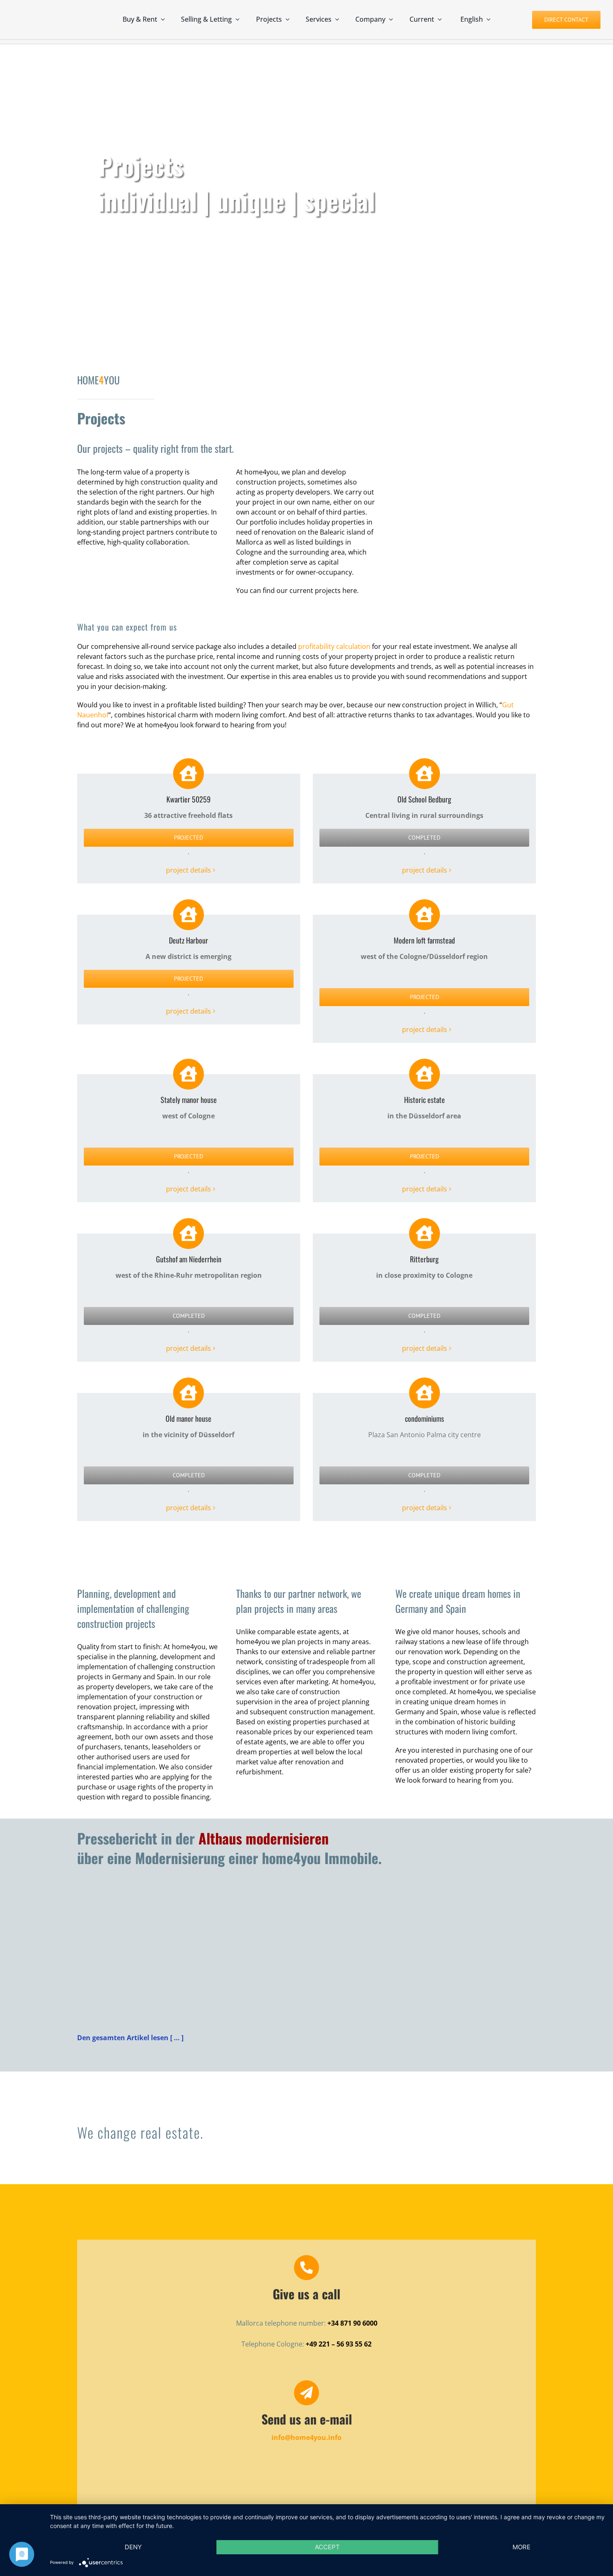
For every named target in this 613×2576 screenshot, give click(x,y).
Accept (327, 2547)
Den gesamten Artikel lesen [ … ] (130, 2038)
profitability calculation (334, 646)
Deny (133, 2547)
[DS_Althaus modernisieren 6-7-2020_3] (187, 1889)
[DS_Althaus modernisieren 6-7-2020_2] (426, 1889)
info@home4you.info (306, 2437)
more (521, 2547)
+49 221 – (321, 2344)
